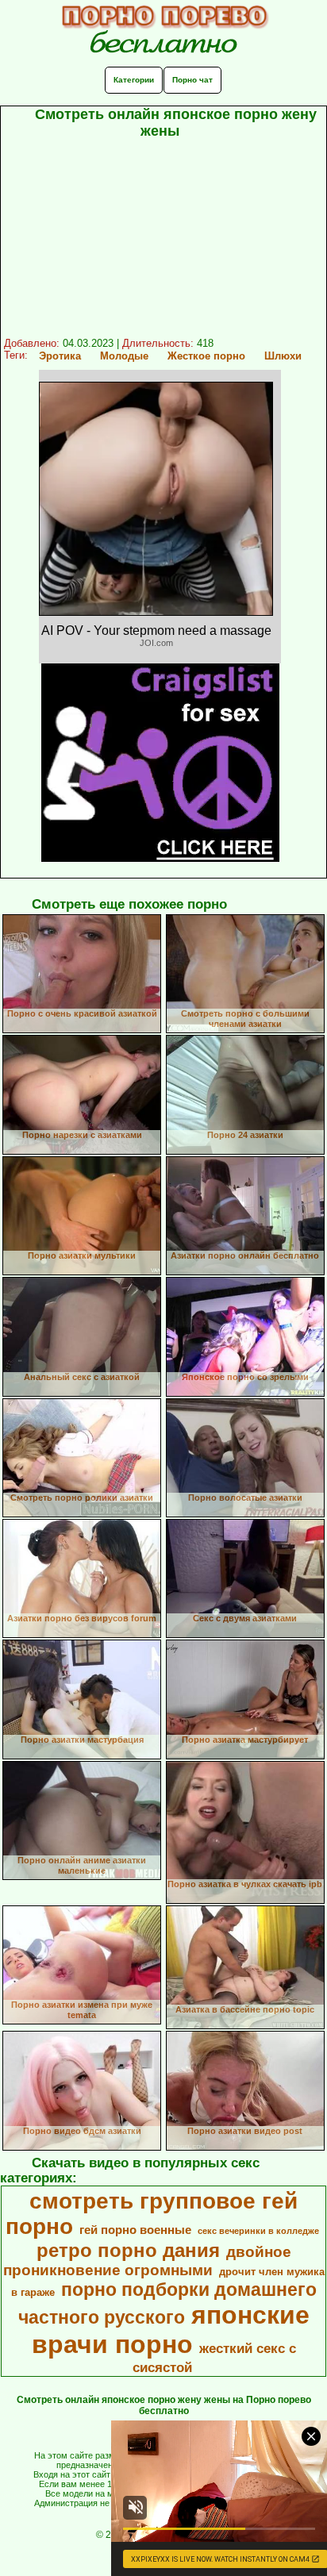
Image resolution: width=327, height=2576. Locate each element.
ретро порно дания (128, 2250)
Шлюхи (283, 356)
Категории (134, 80)
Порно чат (192, 80)
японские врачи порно (171, 2330)
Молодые (124, 356)
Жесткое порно (206, 356)
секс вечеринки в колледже (258, 2231)
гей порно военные (135, 2230)
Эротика (60, 356)
